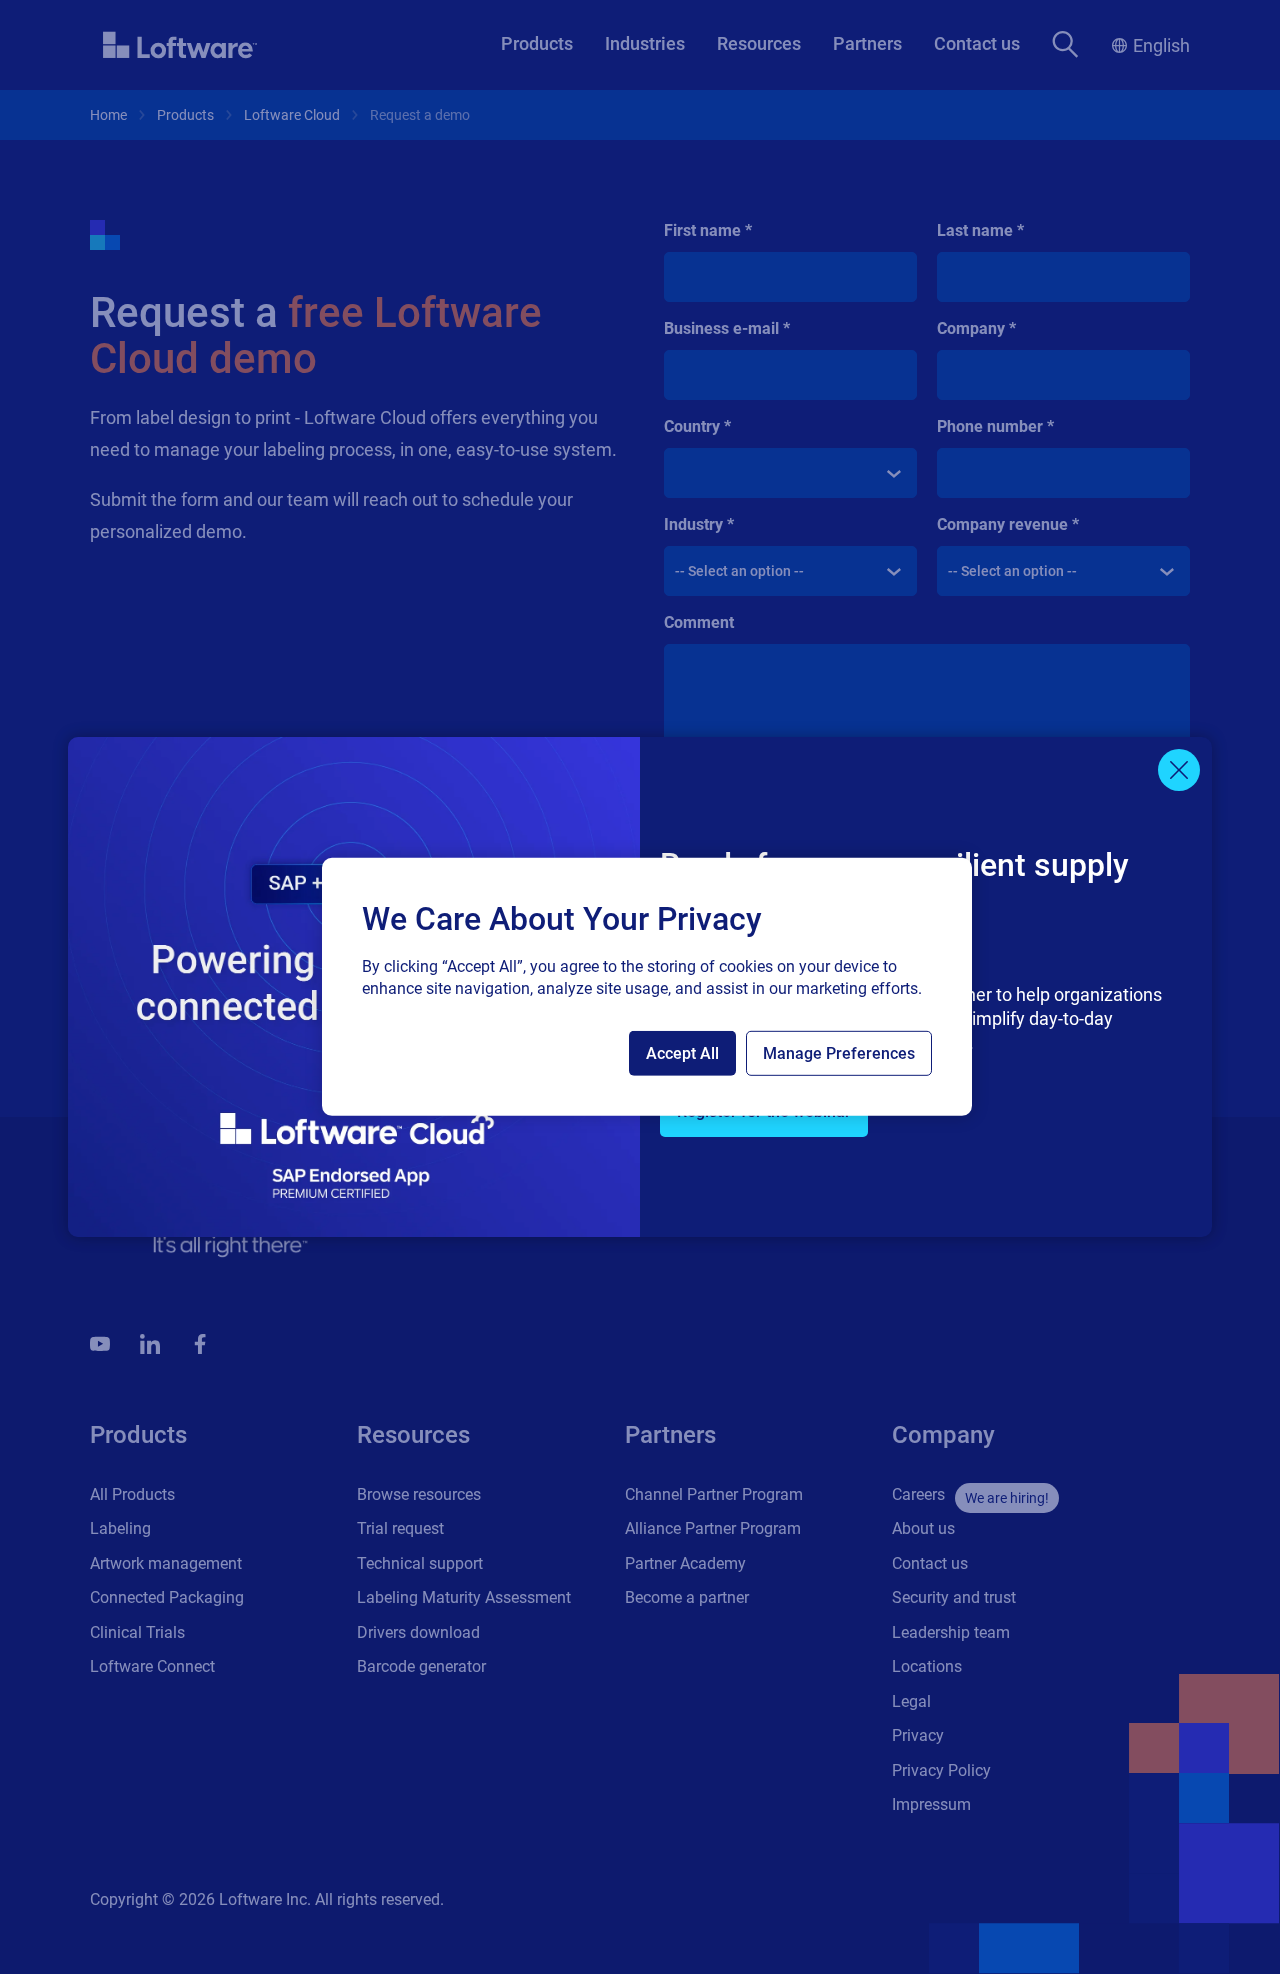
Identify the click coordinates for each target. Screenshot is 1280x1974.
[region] (647, 987)
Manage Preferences (839, 1053)
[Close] (1179, 770)
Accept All (682, 1053)
